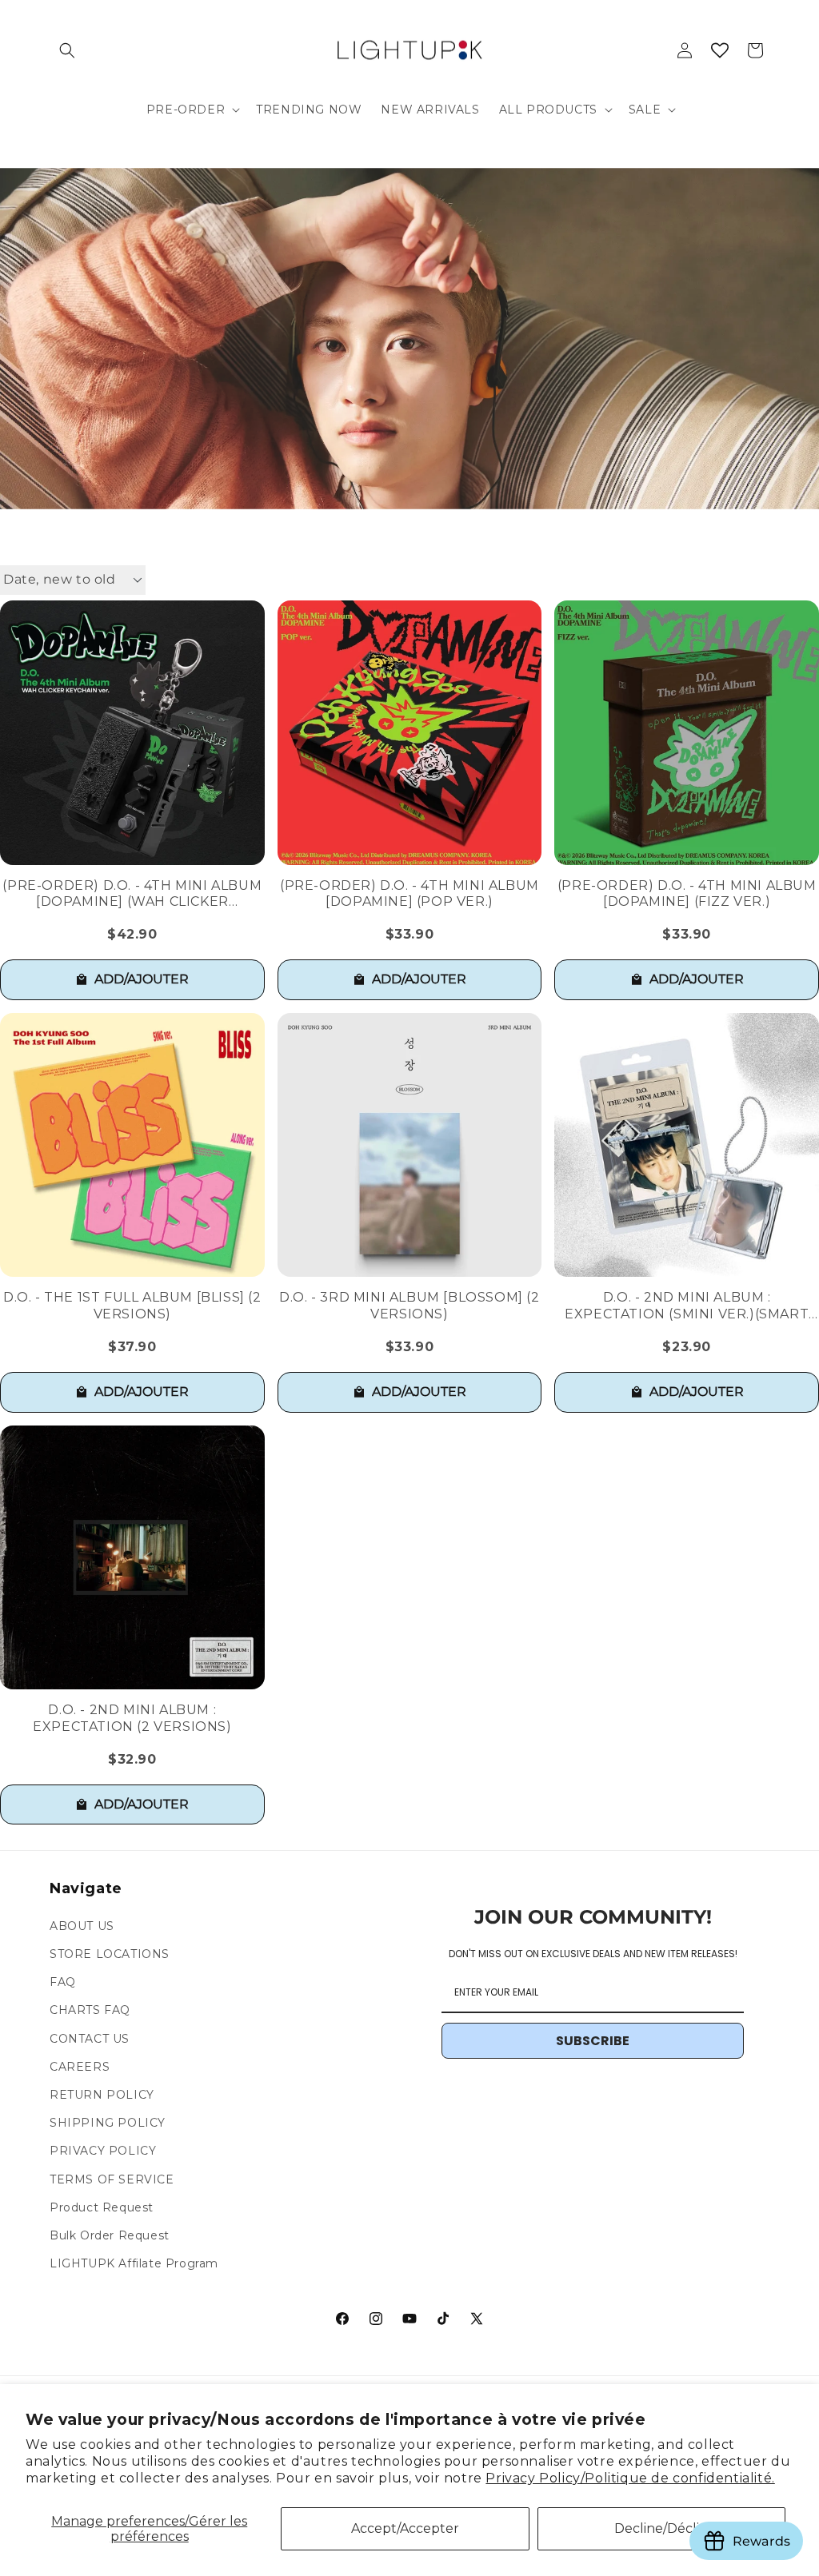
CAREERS (80, 2067)
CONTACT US (90, 2039)
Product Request (102, 2207)
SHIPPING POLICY (108, 2123)
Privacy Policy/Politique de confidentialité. (630, 2478)
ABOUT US (82, 1926)
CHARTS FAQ (90, 2010)
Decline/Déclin (661, 2528)
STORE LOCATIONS (110, 1954)
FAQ (63, 1982)
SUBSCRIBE (593, 2041)
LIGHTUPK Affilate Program (134, 2263)
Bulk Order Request (110, 2235)
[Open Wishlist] (720, 50)
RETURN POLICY (102, 2095)
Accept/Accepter (405, 2528)
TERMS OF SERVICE (112, 2179)
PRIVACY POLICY (103, 2151)
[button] (67, 50)
